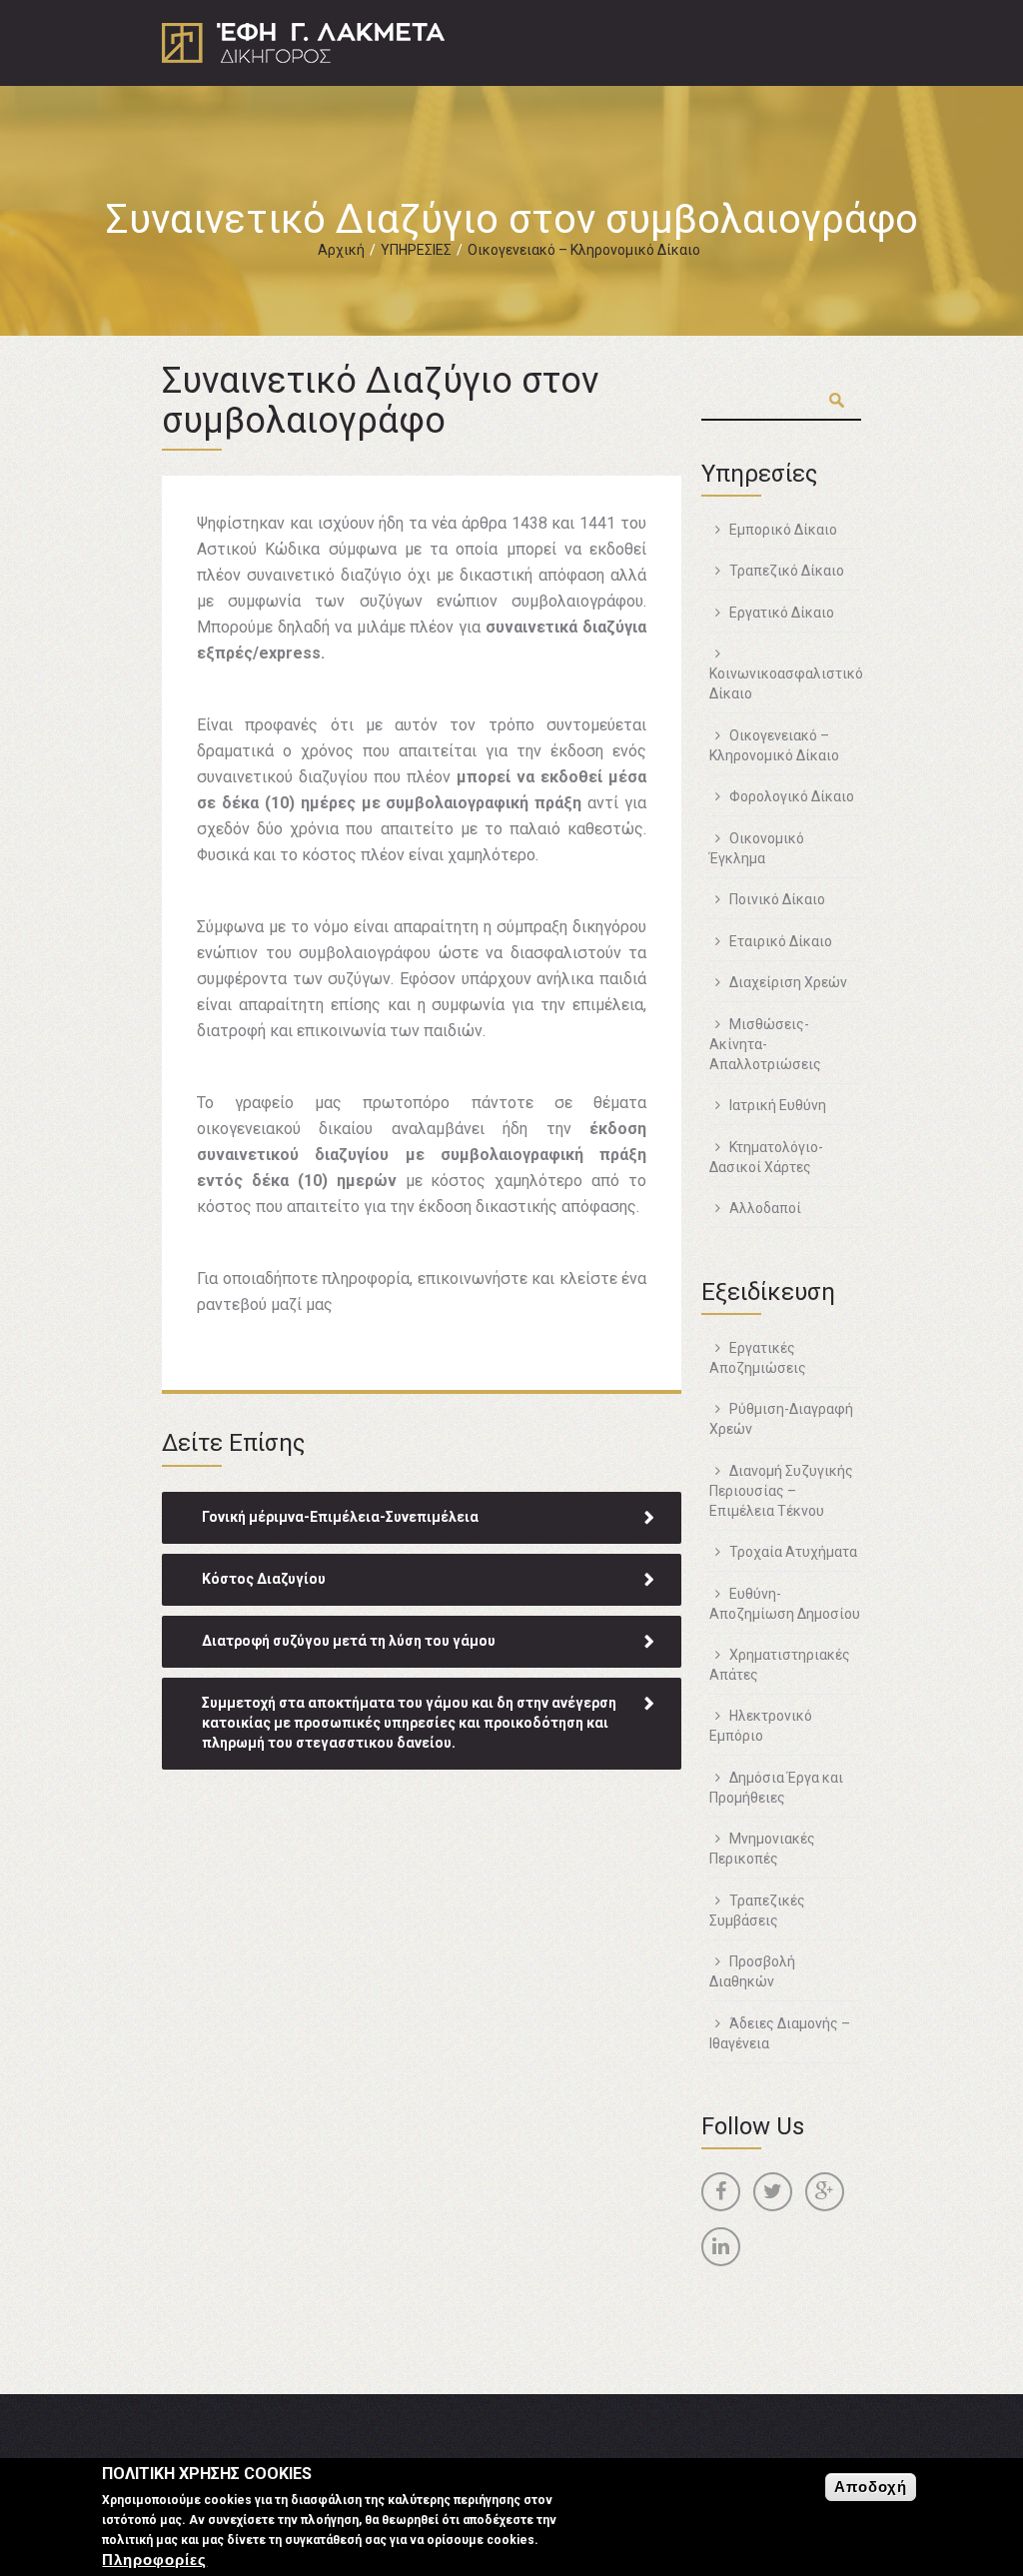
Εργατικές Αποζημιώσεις (758, 1358)
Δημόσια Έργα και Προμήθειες (776, 1788)
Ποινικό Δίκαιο (777, 899)
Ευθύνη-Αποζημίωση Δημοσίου (785, 1604)
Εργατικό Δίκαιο (782, 613)
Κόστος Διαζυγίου (264, 1579)
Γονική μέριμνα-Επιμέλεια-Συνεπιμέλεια (340, 1517)
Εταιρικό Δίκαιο (781, 941)
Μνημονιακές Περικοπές (762, 1849)
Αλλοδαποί (765, 1208)
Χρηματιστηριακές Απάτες (780, 1665)
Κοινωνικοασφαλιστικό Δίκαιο (786, 683)
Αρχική (341, 250)
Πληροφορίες (154, 2560)
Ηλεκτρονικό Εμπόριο (761, 1726)
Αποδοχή (871, 2487)
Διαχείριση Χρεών (788, 982)
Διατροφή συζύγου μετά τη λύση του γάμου (349, 1641)
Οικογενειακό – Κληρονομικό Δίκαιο (584, 250)
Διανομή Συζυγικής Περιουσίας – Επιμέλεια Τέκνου (781, 1491)
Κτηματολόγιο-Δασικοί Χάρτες (766, 1157)
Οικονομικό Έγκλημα (757, 848)
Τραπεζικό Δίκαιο (787, 571)
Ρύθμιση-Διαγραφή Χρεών (781, 1419)
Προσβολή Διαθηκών (752, 1971)
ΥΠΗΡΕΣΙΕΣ (416, 250)
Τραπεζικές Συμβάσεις (757, 1911)
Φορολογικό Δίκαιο (792, 796)
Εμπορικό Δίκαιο (783, 530)
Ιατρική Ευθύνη (778, 1105)
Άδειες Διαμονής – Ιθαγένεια (780, 2033)
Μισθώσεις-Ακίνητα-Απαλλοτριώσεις (765, 1044)
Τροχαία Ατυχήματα (793, 1552)
